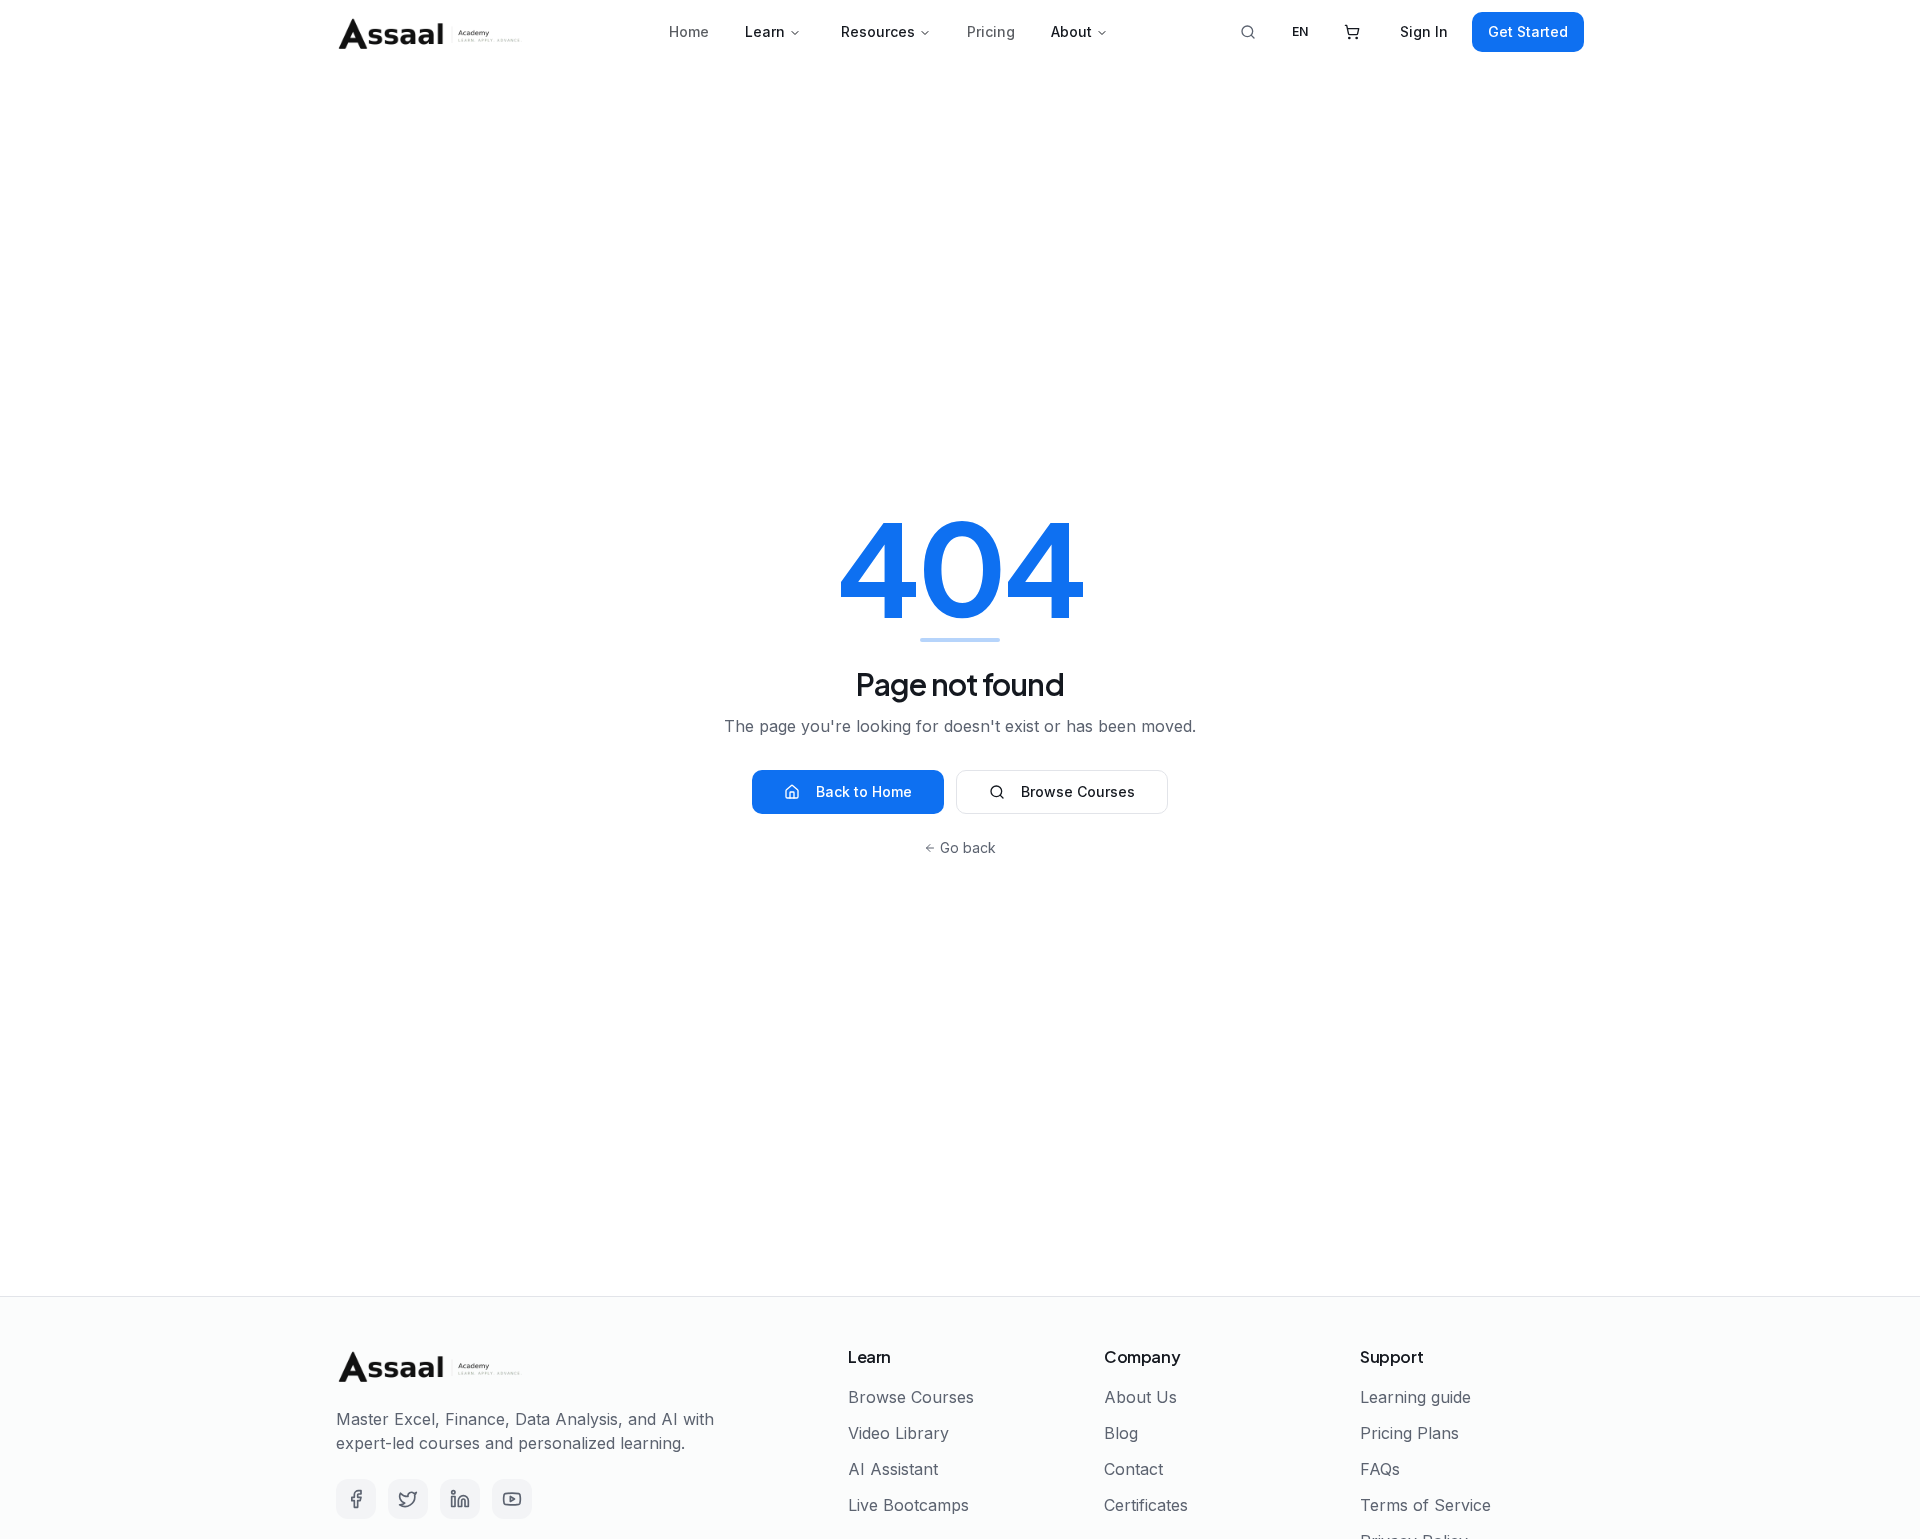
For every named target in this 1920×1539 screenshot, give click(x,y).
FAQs (1380, 1469)
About (1071, 31)
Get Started (1528, 31)
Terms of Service (1425, 1505)
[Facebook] (356, 1499)
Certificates (1146, 1505)
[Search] (1248, 32)
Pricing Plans (1409, 1433)
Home (689, 31)
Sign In (1424, 31)
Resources (878, 31)
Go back (968, 847)
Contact (1133, 1469)
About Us (1140, 1397)
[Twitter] (408, 1499)
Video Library (898, 1433)
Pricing (991, 31)
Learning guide (1415, 1397)
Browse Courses (1078, 791)
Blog (1121, 1433)
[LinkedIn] (460, 1499)
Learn (765, 31)
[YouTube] (512, 1499)
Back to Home (864, 791)
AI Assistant (893, 1469)
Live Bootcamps (908, 1505)
